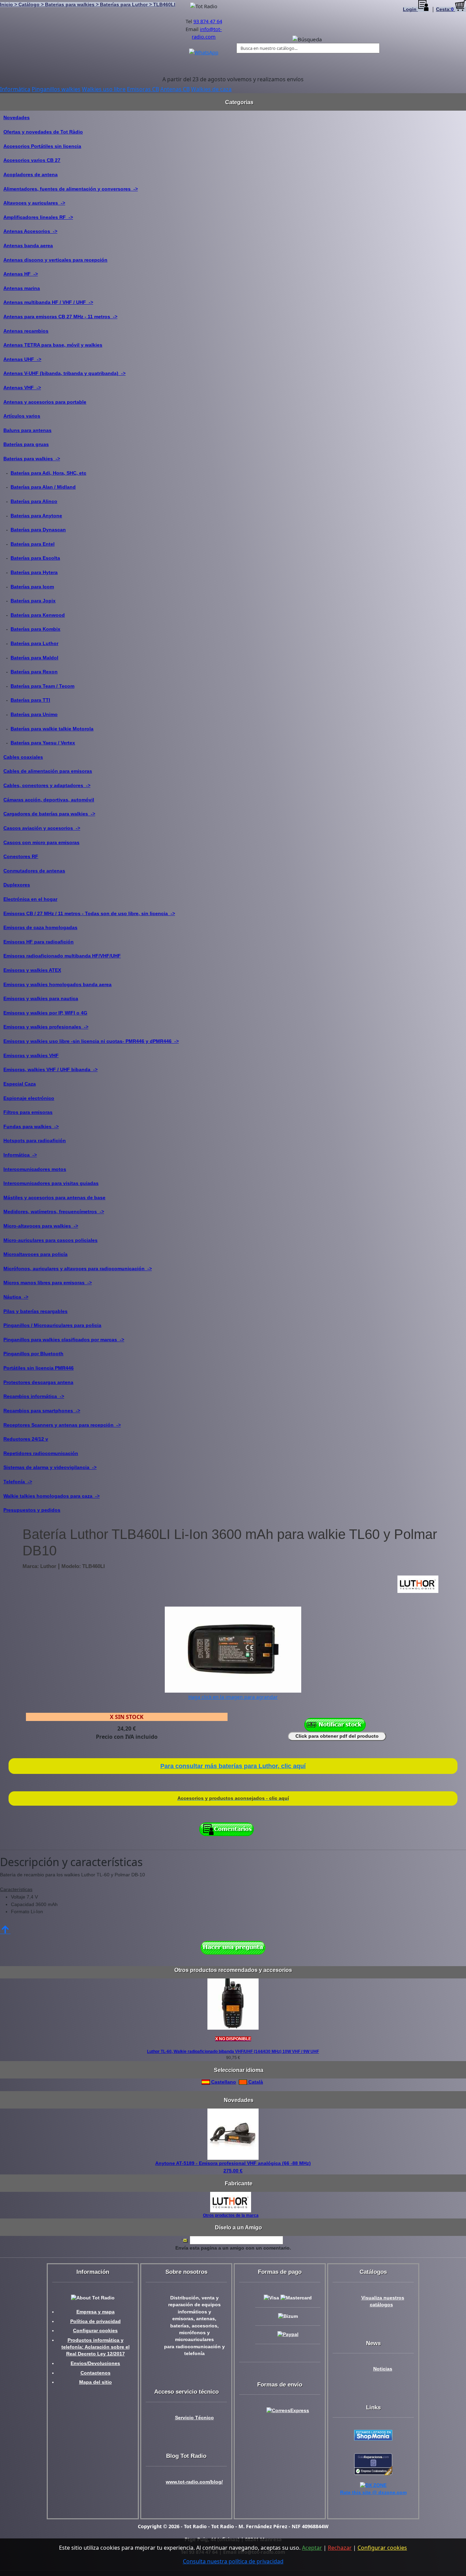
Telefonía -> (18, 1482)
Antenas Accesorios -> (30, 231)
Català (255, 2082)
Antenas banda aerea (28, 246)
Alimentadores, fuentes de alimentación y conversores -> (71, 189)
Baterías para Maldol (34, 658)
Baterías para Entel (33, 544)
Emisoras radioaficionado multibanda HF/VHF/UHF (62, 956)
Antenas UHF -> (22, 359)
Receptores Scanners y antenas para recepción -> (62, 1425)
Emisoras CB (143, 89)
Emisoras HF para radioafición (39, 942)
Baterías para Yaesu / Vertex (43, 743)
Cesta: (445, 9)
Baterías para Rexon (34, 672)
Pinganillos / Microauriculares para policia (52, 1325)
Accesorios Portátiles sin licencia (42, 146)
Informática (15, 89)
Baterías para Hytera (34, 572)
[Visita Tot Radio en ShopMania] (373, 2435)
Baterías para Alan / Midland (43, 487)
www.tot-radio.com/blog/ (194, 2482)
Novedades (17, 117)
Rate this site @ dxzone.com (373, 2493)
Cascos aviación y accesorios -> (42, 828)
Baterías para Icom (32, 587)
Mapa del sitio (96, 2382)
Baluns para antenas (27, 430)
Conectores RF (21, 856)
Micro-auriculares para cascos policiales (50, 1240)
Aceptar (312, 2548)
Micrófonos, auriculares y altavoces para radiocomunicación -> (78, 1269)
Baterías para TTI (30, 700)
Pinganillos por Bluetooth (33, 1354)
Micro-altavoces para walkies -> (41, 1226)
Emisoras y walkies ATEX (32, 970)
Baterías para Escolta (35, 558)
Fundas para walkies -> (31, 1126)
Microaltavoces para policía (35, 1254)
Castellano (223, 2082)
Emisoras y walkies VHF (31, 1055)
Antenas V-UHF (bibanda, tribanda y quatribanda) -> (64, 373)
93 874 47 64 (208, 21)
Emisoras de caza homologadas (40, 927)
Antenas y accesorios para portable (45, 402)
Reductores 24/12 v (26, 1439)
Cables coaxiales (23, 757)
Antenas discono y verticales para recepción (55, 260)
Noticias (383, 2369)
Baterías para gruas (26, 444)
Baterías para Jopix (33, 601)
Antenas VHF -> (22, 388)
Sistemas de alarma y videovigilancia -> (50, 1467)
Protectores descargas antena (38, 1382)
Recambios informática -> (34, 1396)
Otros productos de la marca (231, 2215)
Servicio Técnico (194, 2418)
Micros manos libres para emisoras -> (48, 1283)
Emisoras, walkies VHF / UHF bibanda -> (50, 1069)
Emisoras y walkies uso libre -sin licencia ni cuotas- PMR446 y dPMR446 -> (91, 1041)
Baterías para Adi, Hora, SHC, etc (48, 473)
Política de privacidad (96, 2321)
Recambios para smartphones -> (42, 1411)
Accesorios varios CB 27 (32, 160)
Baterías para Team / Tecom (42, 686)
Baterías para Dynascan (38, 530)
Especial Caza (20, 1084)
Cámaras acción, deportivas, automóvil (49, 800)
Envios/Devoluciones (95, 2363)
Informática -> (20, 1155)
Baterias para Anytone (36, 516)
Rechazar (340, 2548)
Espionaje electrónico (29, 1098)
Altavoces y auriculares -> (34, 203)
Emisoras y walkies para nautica (41, 998)
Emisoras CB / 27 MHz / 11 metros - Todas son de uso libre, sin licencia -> (89, 913)
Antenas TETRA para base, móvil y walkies (53, 345)
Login (410, 9)
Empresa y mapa (96, 2312)
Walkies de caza (211, 89)
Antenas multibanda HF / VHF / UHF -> (48, 302)
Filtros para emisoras (28, 1112)
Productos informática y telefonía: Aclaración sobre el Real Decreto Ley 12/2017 (96, 2347)
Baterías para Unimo (34, 714)
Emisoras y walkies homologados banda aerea (57, 984)
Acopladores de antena (31, 174)
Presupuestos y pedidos (32, 1510)
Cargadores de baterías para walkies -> (49, 814)
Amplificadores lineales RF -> (38, 217)
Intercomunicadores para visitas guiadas (51, 1183)
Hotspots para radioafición (35, 1140)
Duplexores (17, 885)
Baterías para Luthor (34, 643)
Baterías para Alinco (34, 501)
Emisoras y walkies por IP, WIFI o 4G (45, 1013)
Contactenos (96, 2373)
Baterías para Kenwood (38, 615)
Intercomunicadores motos (35, 1169)
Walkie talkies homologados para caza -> (52, 1496)
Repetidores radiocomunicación (41, 1453)
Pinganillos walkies (56, 89)
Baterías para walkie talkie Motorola (52, 729)
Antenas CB (175, 89)
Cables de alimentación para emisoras (48, 771)
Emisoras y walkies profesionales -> (46, 1027)
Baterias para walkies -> (32, 459)
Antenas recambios (26, 331)
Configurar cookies (95, 2331)
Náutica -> (16, 1297)
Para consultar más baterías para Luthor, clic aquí (233, 1766)
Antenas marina (22, 288)
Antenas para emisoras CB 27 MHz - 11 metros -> (60, 317)
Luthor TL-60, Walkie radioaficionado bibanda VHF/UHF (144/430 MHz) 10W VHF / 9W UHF (233, 2052)
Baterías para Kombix (35, 629)
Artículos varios (22, 416)
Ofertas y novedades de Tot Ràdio (43, 132)
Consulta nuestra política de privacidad (233, 2561)
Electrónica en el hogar (30, 899)
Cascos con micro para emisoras (41, 842)
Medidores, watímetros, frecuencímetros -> (54, 1212)
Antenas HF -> (21, 274)
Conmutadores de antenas (34, 871)
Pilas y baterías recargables (35, 1311)
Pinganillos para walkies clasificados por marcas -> (64, 1340)
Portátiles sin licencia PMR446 (39, 1368)
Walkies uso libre (104, 89)
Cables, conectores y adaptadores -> (47, 785)
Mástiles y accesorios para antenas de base (54, 1198)
